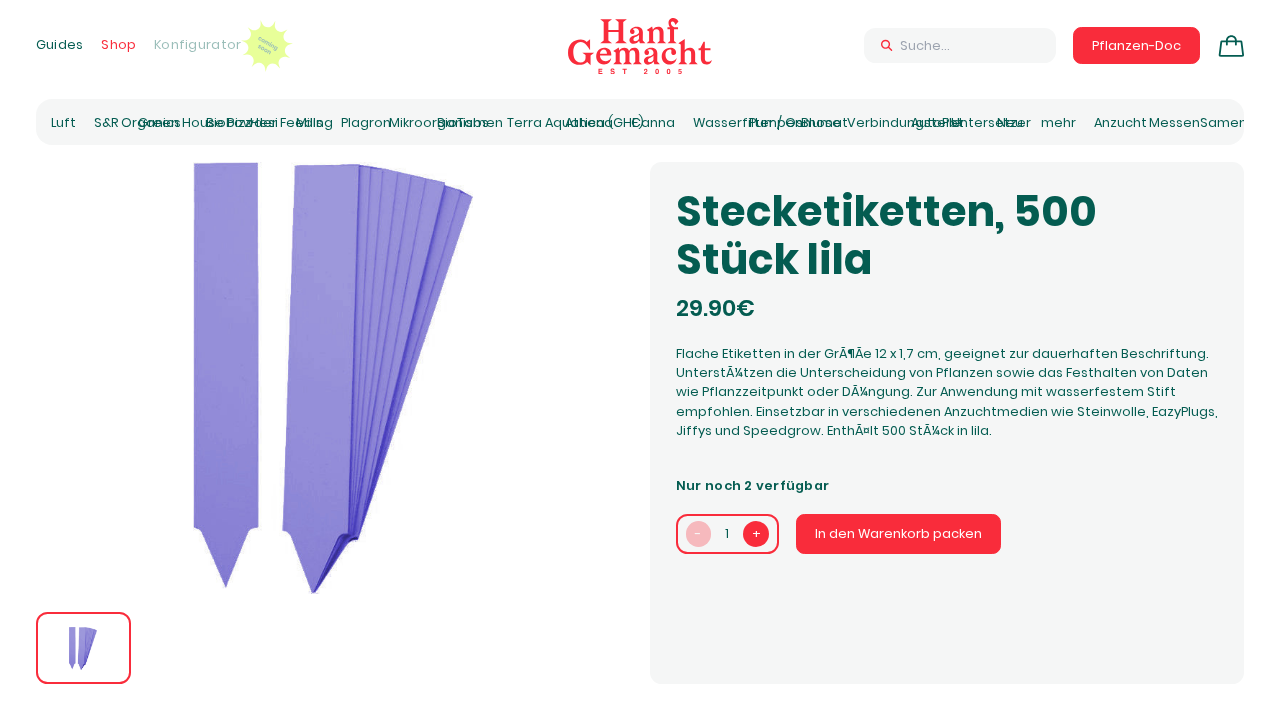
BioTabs (463, 122)
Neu (1010, 122)
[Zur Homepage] (640, 46)
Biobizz (229, 122)
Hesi (264, 122)
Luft (63, 122)
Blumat (824, 122)
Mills (309, 122)
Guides (60, 44)
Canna (653, 122)
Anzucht (1120, 122)
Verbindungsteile (904, 122)
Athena (589, 122)
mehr (1058, 122)
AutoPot (937, 122)
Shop (118, 44)
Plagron (366, 122)
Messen (1174, 122)
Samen (1223, 122)
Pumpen (776, 122)
